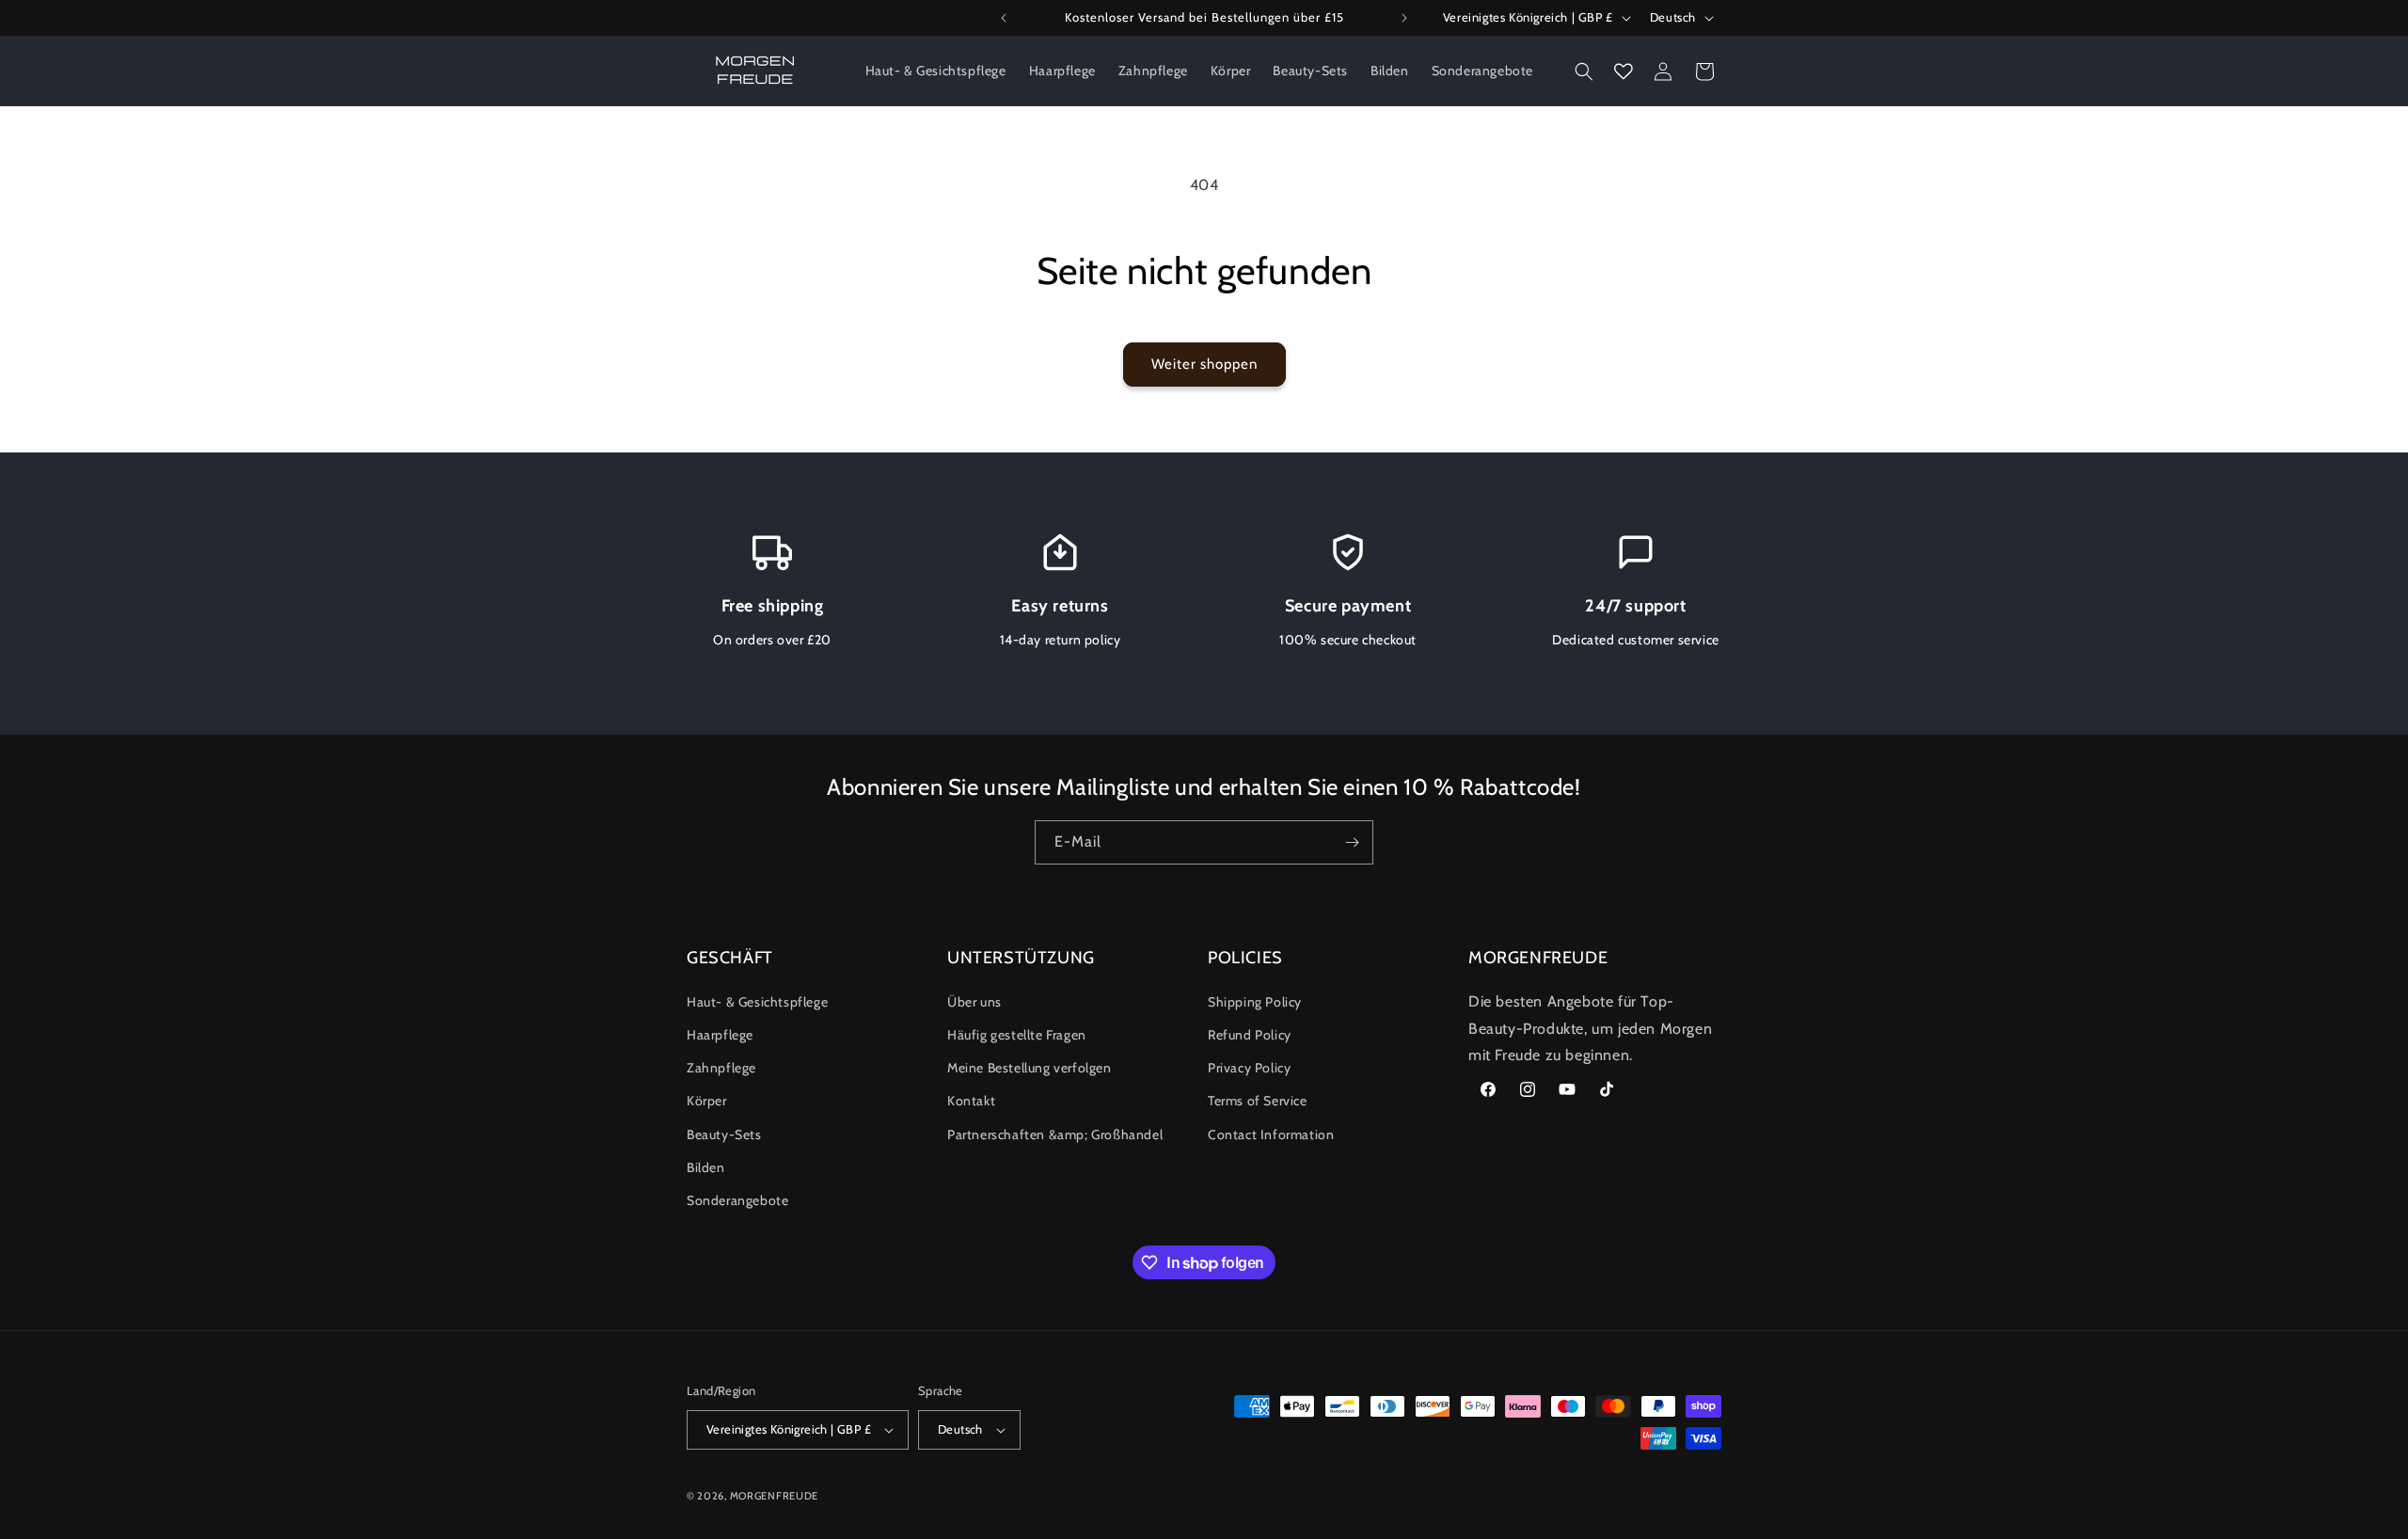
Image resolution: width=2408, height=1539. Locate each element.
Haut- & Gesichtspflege (757, 1002)
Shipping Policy (1255, 1002)
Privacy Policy (1249, 1068)
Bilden (706, 1167)
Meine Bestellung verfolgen (1030, 1068)
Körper (707, 1101)
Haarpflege (720, 1035)
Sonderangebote (737, 1200)
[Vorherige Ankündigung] (1004, 18)
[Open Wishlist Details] (1624, 71)
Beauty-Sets (724, 1134)
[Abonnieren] (1352, 842)
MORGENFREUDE (774, 1496)
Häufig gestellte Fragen (1017, 1035)
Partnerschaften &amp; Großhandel (1055, 1134)
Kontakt (971, 1101)
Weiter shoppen (1204, 364)
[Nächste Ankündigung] (1404, 18)
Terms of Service (1258, 1101)
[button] (1584, 71)
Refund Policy (1250, 1035)
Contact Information (1271, 1134)
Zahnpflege (721, 1068)
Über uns (974, 1002)
